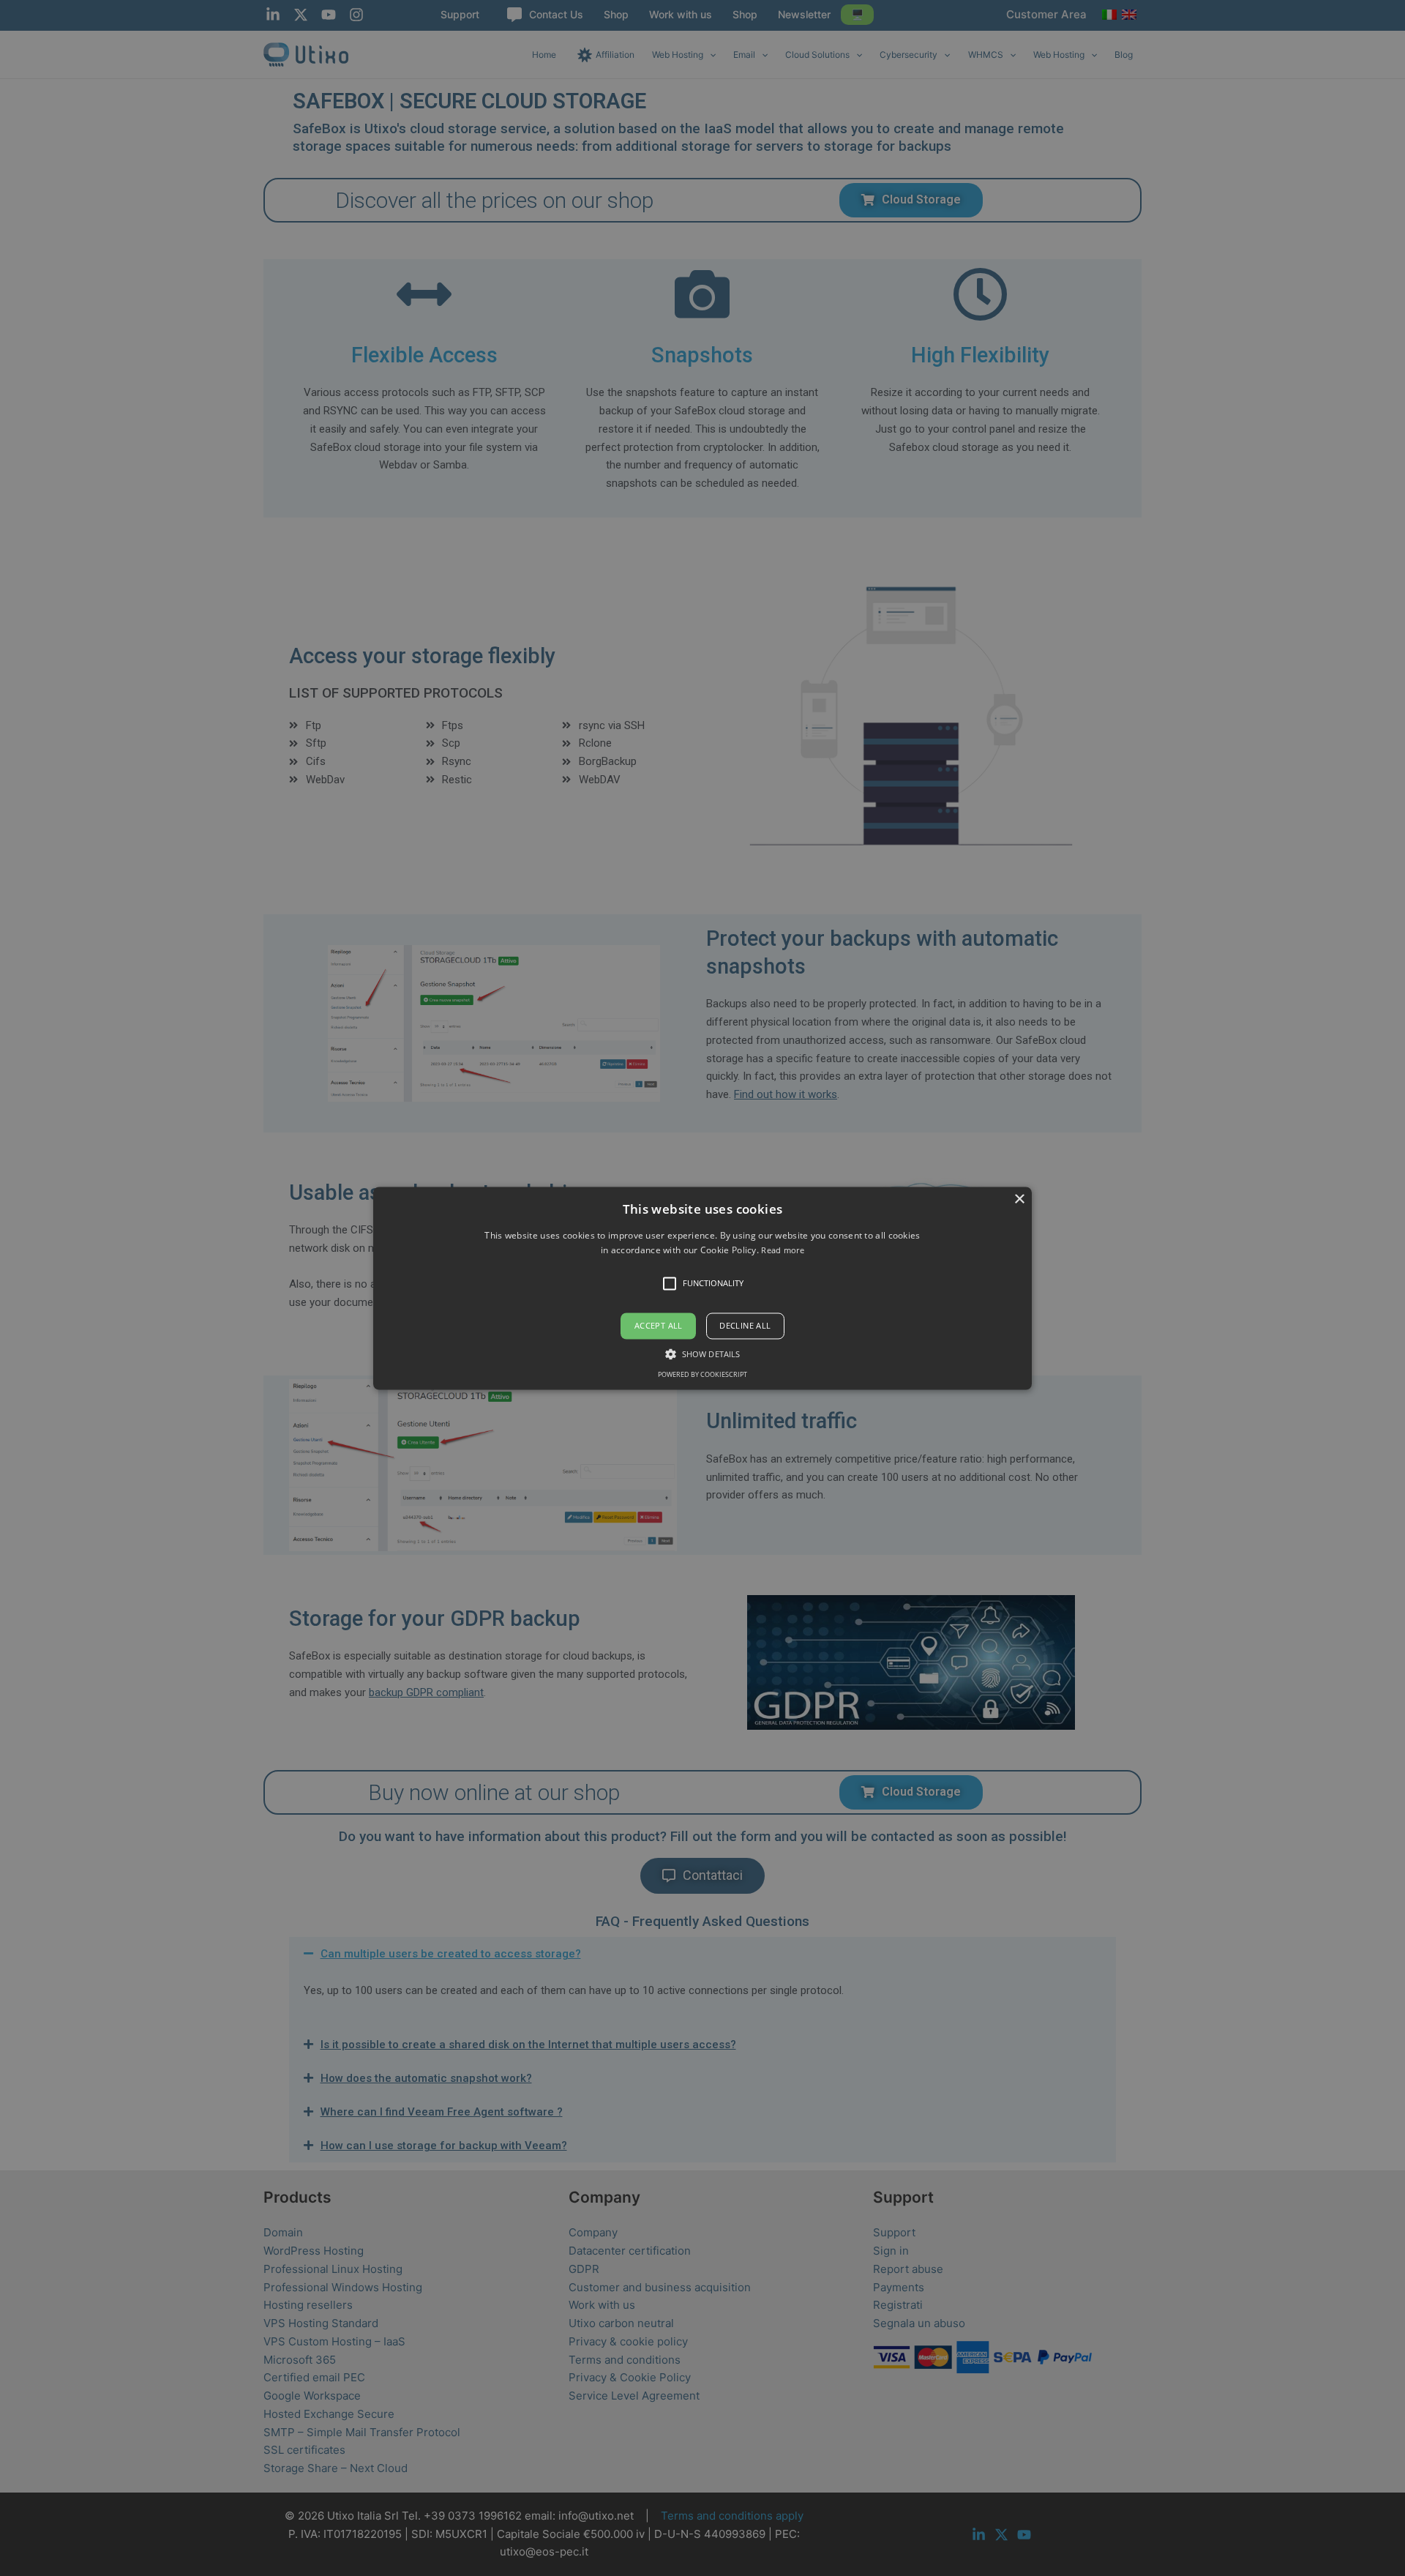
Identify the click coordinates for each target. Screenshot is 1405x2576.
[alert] (702, 1288)
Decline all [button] (745, 1326)
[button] (702, 1288)
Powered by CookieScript (702, 1374)
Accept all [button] (659, 1326)
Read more (783, 1250)
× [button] (1019, 1199)
